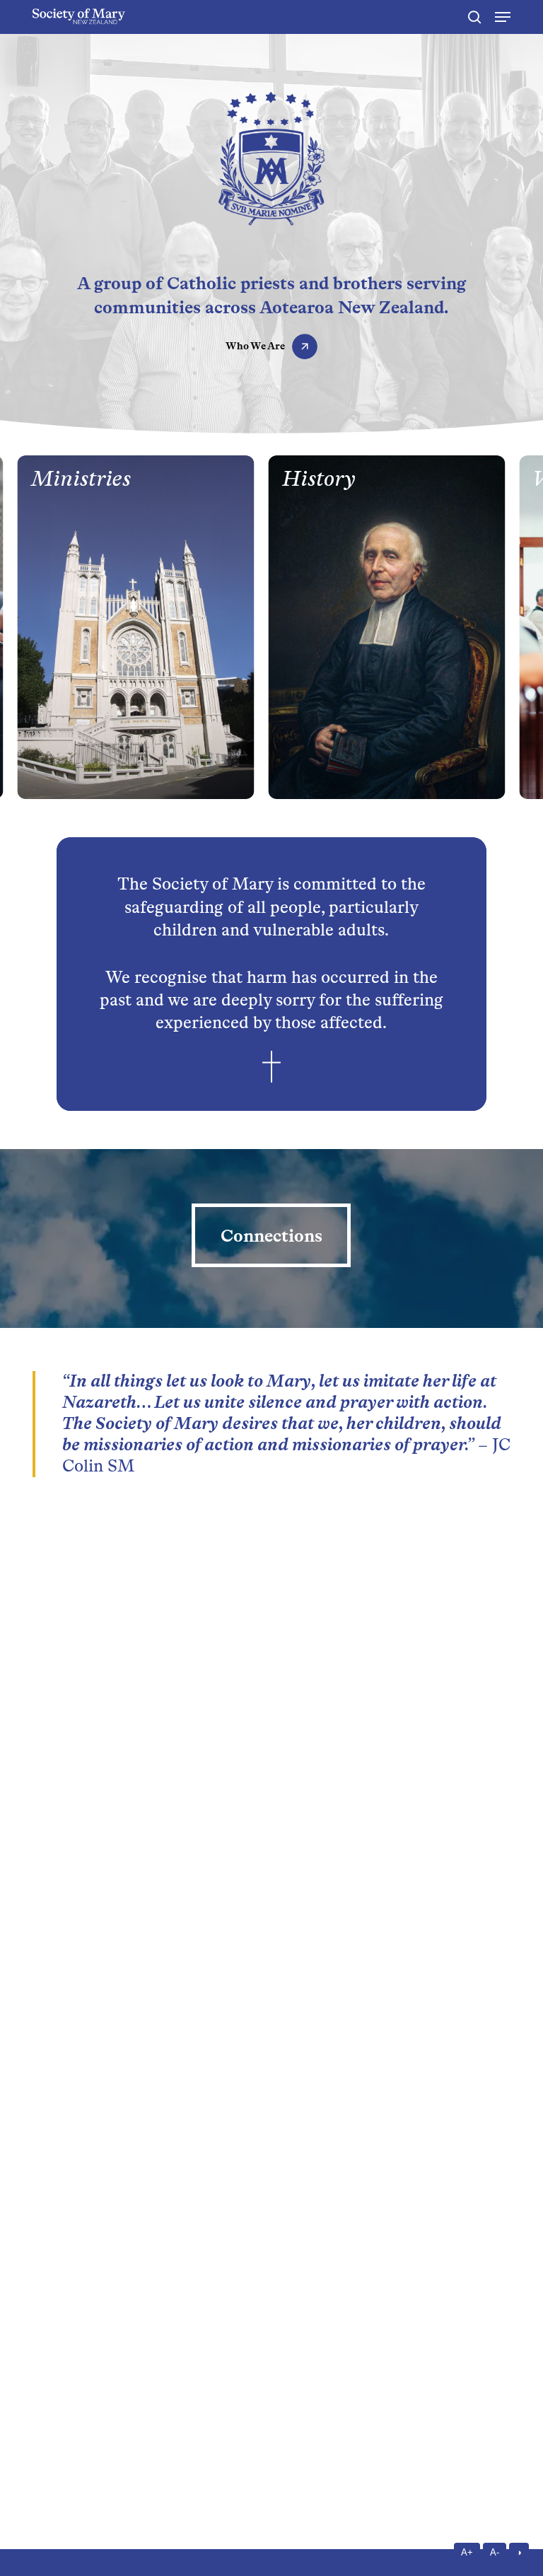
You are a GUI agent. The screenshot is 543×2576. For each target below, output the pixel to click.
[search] (474, 17)
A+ (467, 2552)
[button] (503, 17)
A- (495, 2552)
